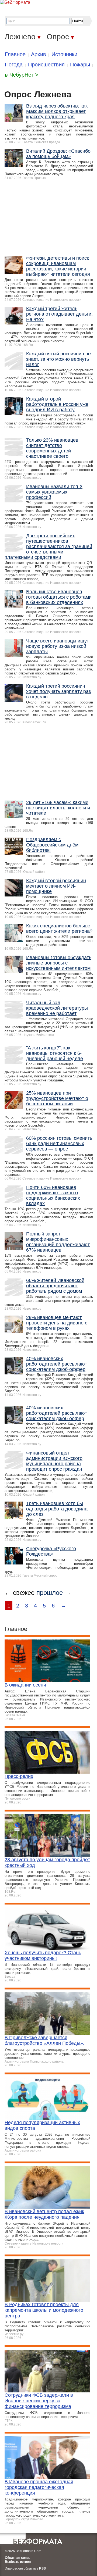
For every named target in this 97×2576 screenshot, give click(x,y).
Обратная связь (18, 2558)
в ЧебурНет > (22, 75)
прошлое (50, 1593)
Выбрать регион (18, 2562)
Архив (39, 54)
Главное (15, 54)
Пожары (80, 65)
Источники (64, 54)
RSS (42, 2568)
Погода (14, 65)
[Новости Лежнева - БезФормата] (15, 2)
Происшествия (46, 65)
